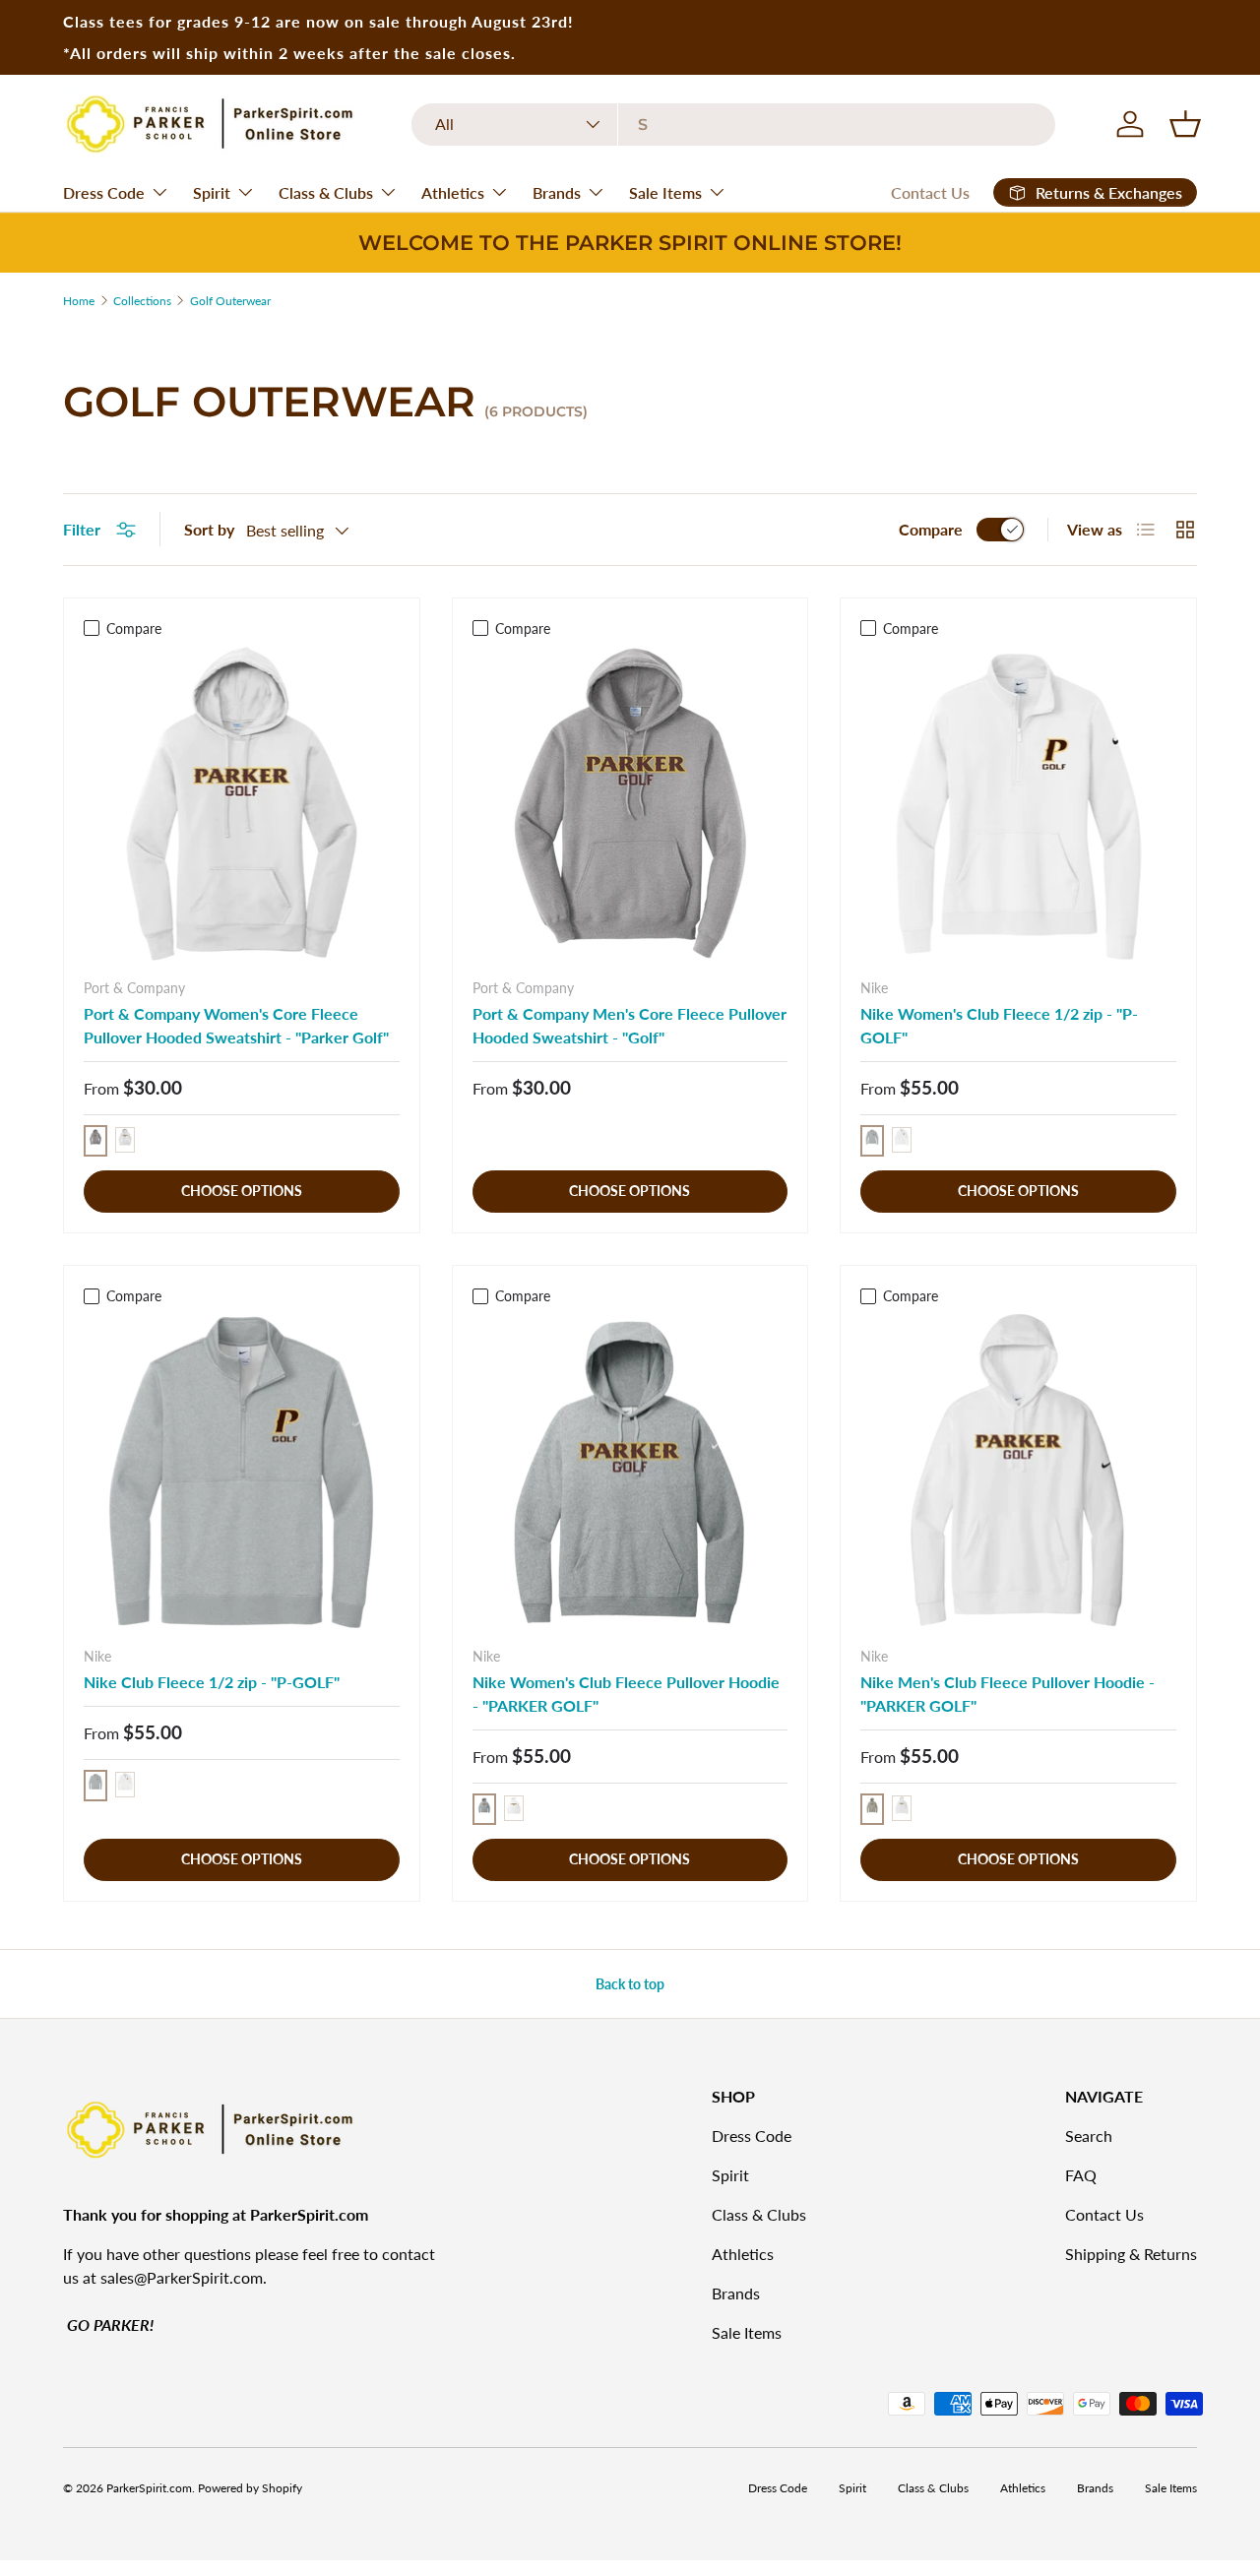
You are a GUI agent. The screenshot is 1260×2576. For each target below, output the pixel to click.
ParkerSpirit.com (149, 2488)
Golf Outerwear (230, 301)
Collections (142, 301)
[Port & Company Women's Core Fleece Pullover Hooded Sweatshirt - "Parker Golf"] (242, 805)
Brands (557, 192)
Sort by (209, 529)
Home (79, 301)
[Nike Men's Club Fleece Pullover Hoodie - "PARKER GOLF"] (1018, 1472)
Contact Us (930, 192)
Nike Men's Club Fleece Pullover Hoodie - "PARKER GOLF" (1008, 1694)
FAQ (1081, 2175)
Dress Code (104, 192)
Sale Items (665, 192)
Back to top (630, 1984)
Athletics (453, 192)
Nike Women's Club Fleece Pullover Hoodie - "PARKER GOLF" (626, 1694)
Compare (931, 529)
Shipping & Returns (1131, 2254)
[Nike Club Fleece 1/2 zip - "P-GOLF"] (242, 1472)
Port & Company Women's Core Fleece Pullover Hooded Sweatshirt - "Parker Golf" (236, 1025)
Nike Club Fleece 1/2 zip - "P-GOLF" (212, 1682)
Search (1089, 2136)
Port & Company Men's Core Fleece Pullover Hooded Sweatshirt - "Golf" (630, 1025)
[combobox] (734, 125)
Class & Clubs (326, 192)
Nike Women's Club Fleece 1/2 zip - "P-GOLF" (999, 1025)
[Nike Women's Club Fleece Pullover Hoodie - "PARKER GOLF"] (630, 1472)
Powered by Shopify (250, 2488)
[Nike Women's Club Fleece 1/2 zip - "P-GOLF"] (1018, 805)
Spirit (212, 192)
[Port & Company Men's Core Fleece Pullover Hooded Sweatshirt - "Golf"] (630, 805)
